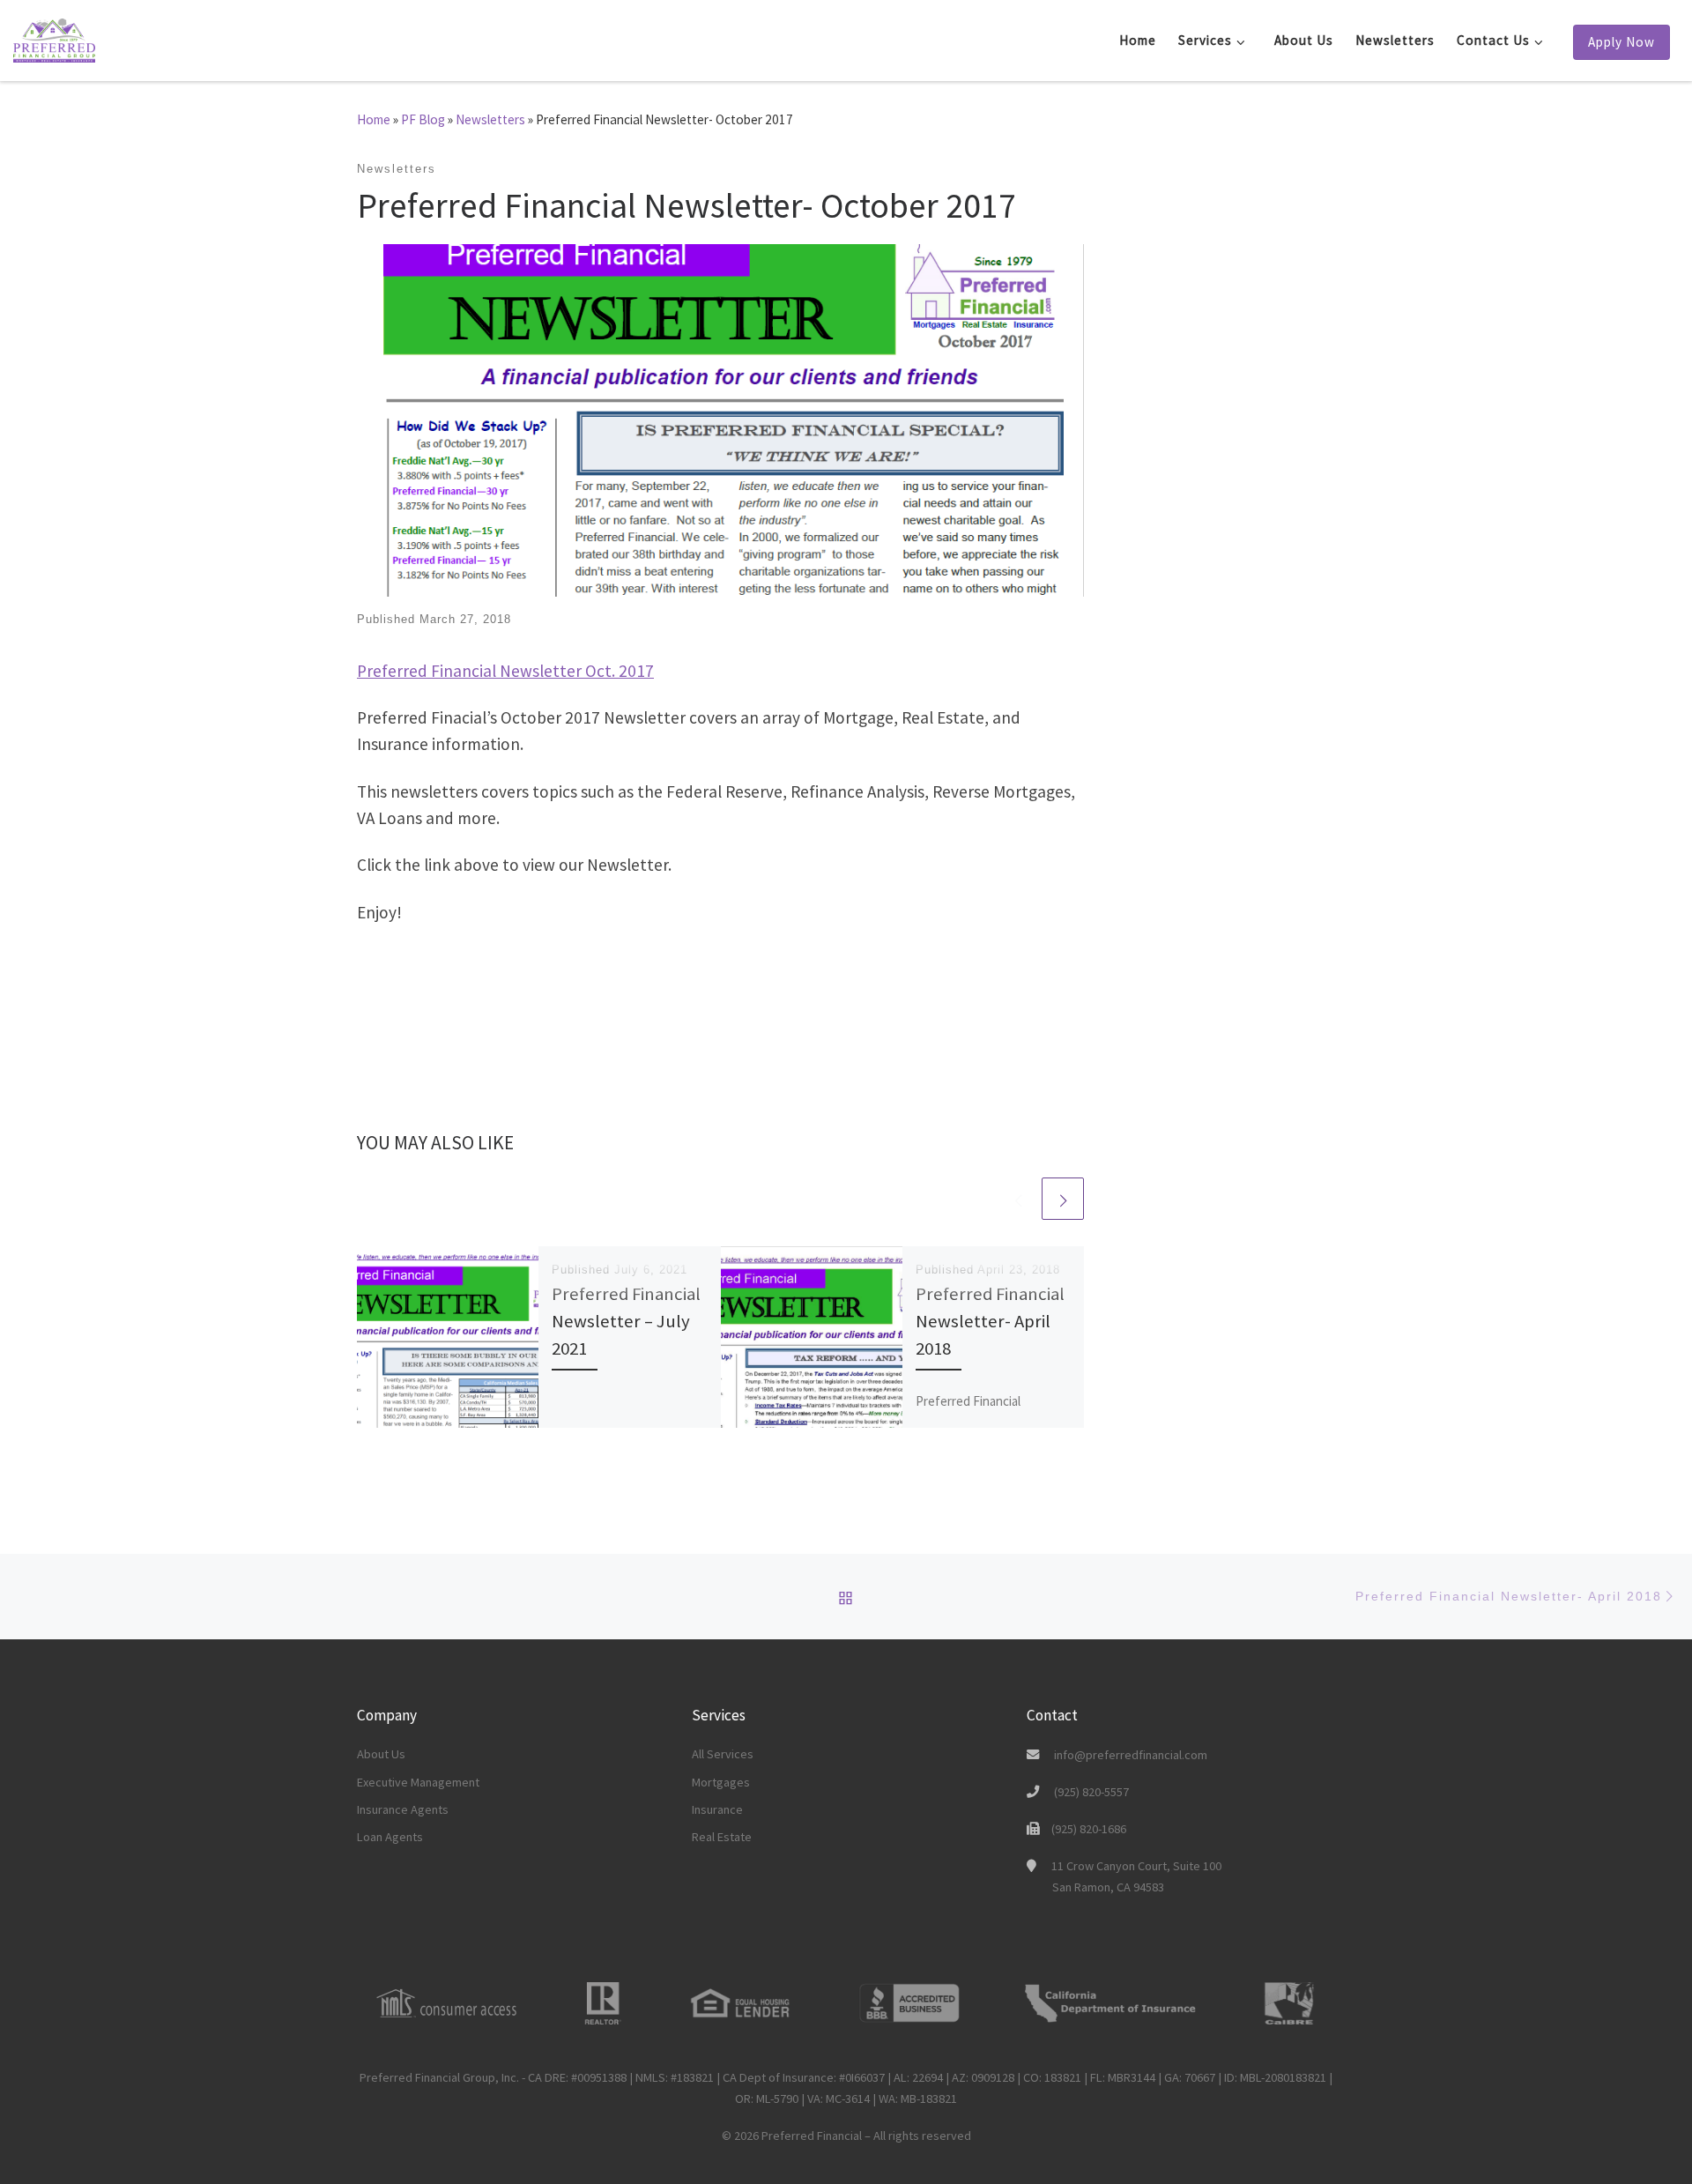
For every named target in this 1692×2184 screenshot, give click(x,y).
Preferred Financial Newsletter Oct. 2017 (505, 671)
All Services (723, 1754)
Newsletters (490, 119)
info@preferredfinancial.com (1131, 1755)
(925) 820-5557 (1091, 1792)
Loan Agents (390, 1837)
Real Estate (722, 1837)
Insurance (717, 1809)
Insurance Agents (403, 1809)
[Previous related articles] (1018, 1199)
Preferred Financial (812, 2136)
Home (374, 119)
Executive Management (418, 1782)
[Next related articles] (1063, 1199)
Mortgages (721, 1782)
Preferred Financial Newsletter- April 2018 (990, 1321)
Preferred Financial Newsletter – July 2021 (626, 1321)
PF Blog (423, 119)
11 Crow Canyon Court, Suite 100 (1136, 1876)
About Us (381, 1754)
